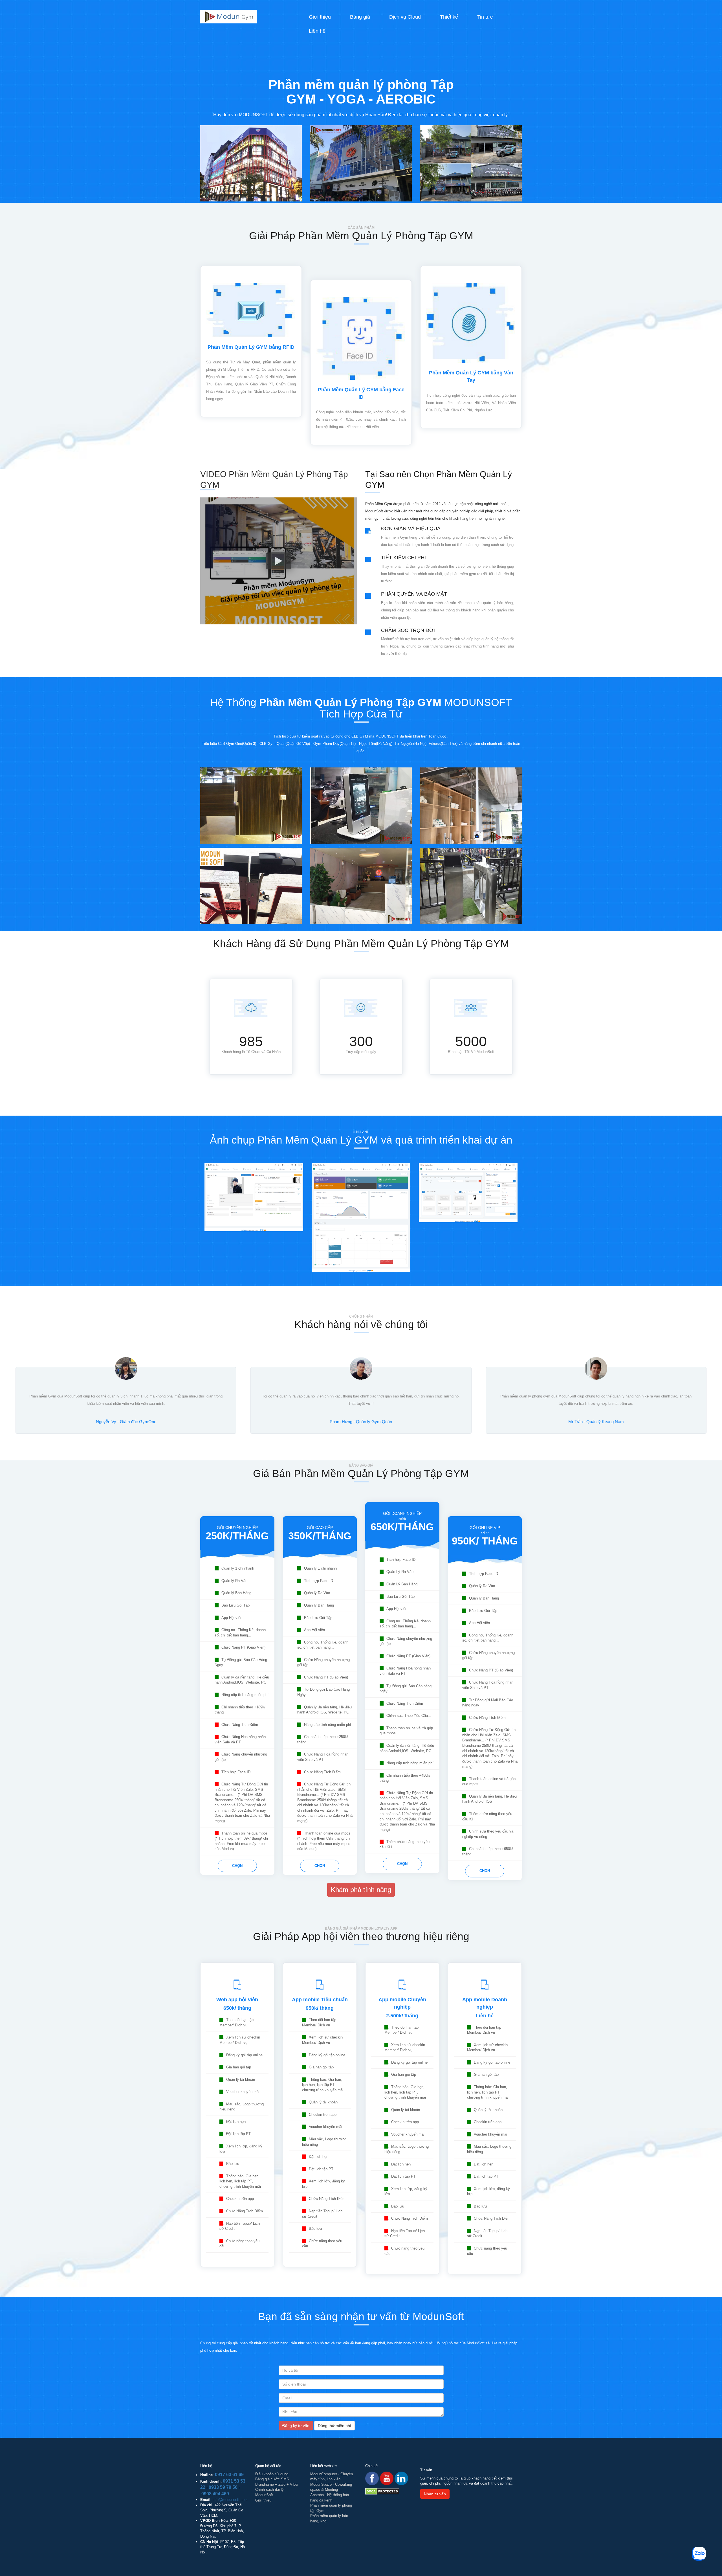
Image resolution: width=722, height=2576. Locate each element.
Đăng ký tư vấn (296, 2426)
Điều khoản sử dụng (272, 2474)
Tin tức (485, 17)
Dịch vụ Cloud (405, 17)
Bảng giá (360, 17)
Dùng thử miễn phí (334, 2426)
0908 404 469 (215, 2494)
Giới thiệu (320, 17)
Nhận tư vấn (435, 2494)
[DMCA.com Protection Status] (382, 2491)
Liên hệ (317, 31)
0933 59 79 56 (223, 2487)
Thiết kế (449, 17)
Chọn (237, 1866)
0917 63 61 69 (229, 2475)
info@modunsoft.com (230, 2500)
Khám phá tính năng (361, 1890)
